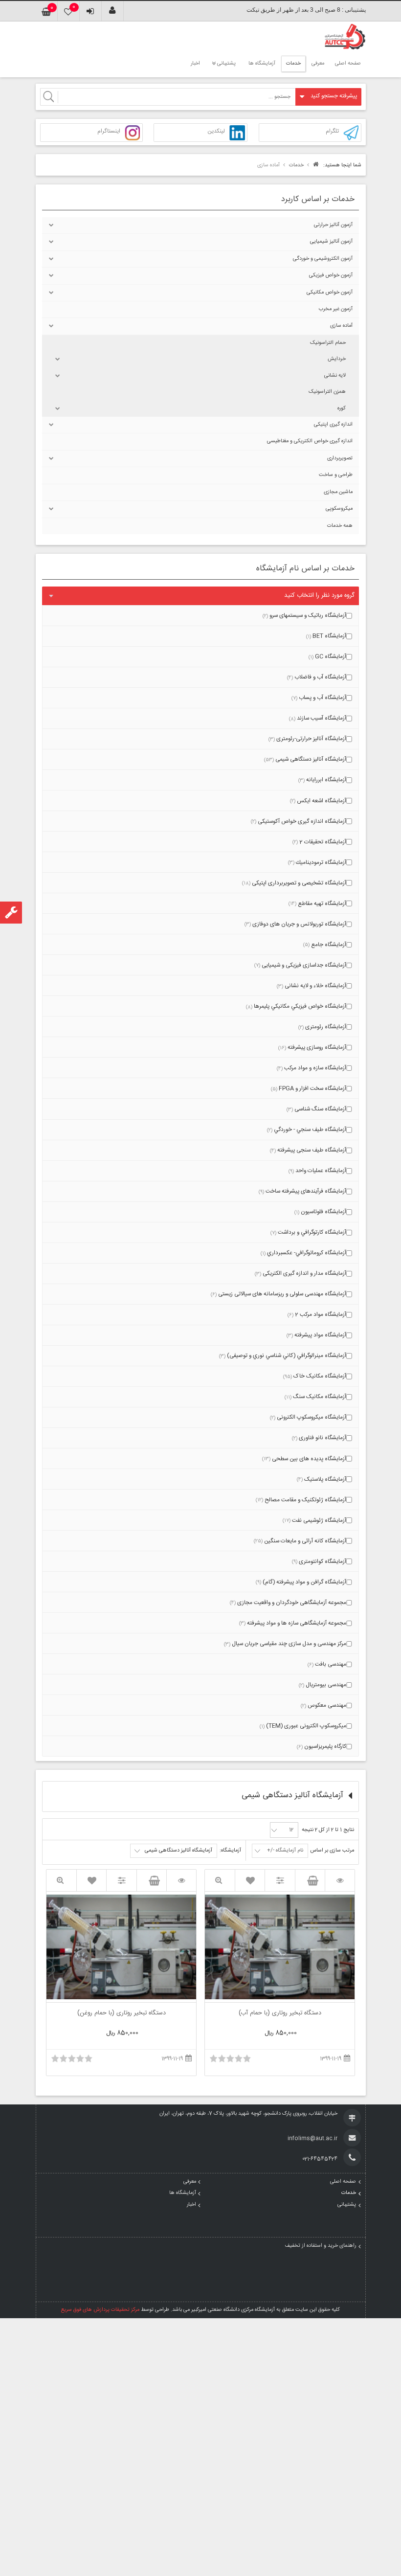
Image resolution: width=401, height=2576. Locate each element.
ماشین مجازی (338, 492)
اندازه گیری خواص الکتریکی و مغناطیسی (310, 441)
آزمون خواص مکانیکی (330, 293)
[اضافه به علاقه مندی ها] (250, 1880)
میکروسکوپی (339, 509)
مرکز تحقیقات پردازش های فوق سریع (100, 2310)
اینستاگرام (109, 132)
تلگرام (332, 132)
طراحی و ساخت (336, 475)
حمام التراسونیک (328, 343)
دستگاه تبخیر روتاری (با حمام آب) (280, 2014)
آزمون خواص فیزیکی (331, 275)
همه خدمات (340, 526)
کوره (342, 408)
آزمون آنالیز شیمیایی (331, 242)
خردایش (337, 359)
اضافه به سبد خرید (310, 1880)
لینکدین (216, 132)
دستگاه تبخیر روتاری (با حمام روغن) (122, 2014)
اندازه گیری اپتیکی (333, 425)
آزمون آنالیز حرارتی (333, 225)
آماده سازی (341, 326)
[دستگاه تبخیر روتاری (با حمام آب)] (340, 1881)
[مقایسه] (280, 1881)
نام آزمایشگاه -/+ (285, 1851)
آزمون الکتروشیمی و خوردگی (323, 259)
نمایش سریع (220, 1881)
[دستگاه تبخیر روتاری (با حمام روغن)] (181, 1881)
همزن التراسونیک (327, 392)
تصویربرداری (340, 458)
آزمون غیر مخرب (336, 309)
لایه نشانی (335, 376)
